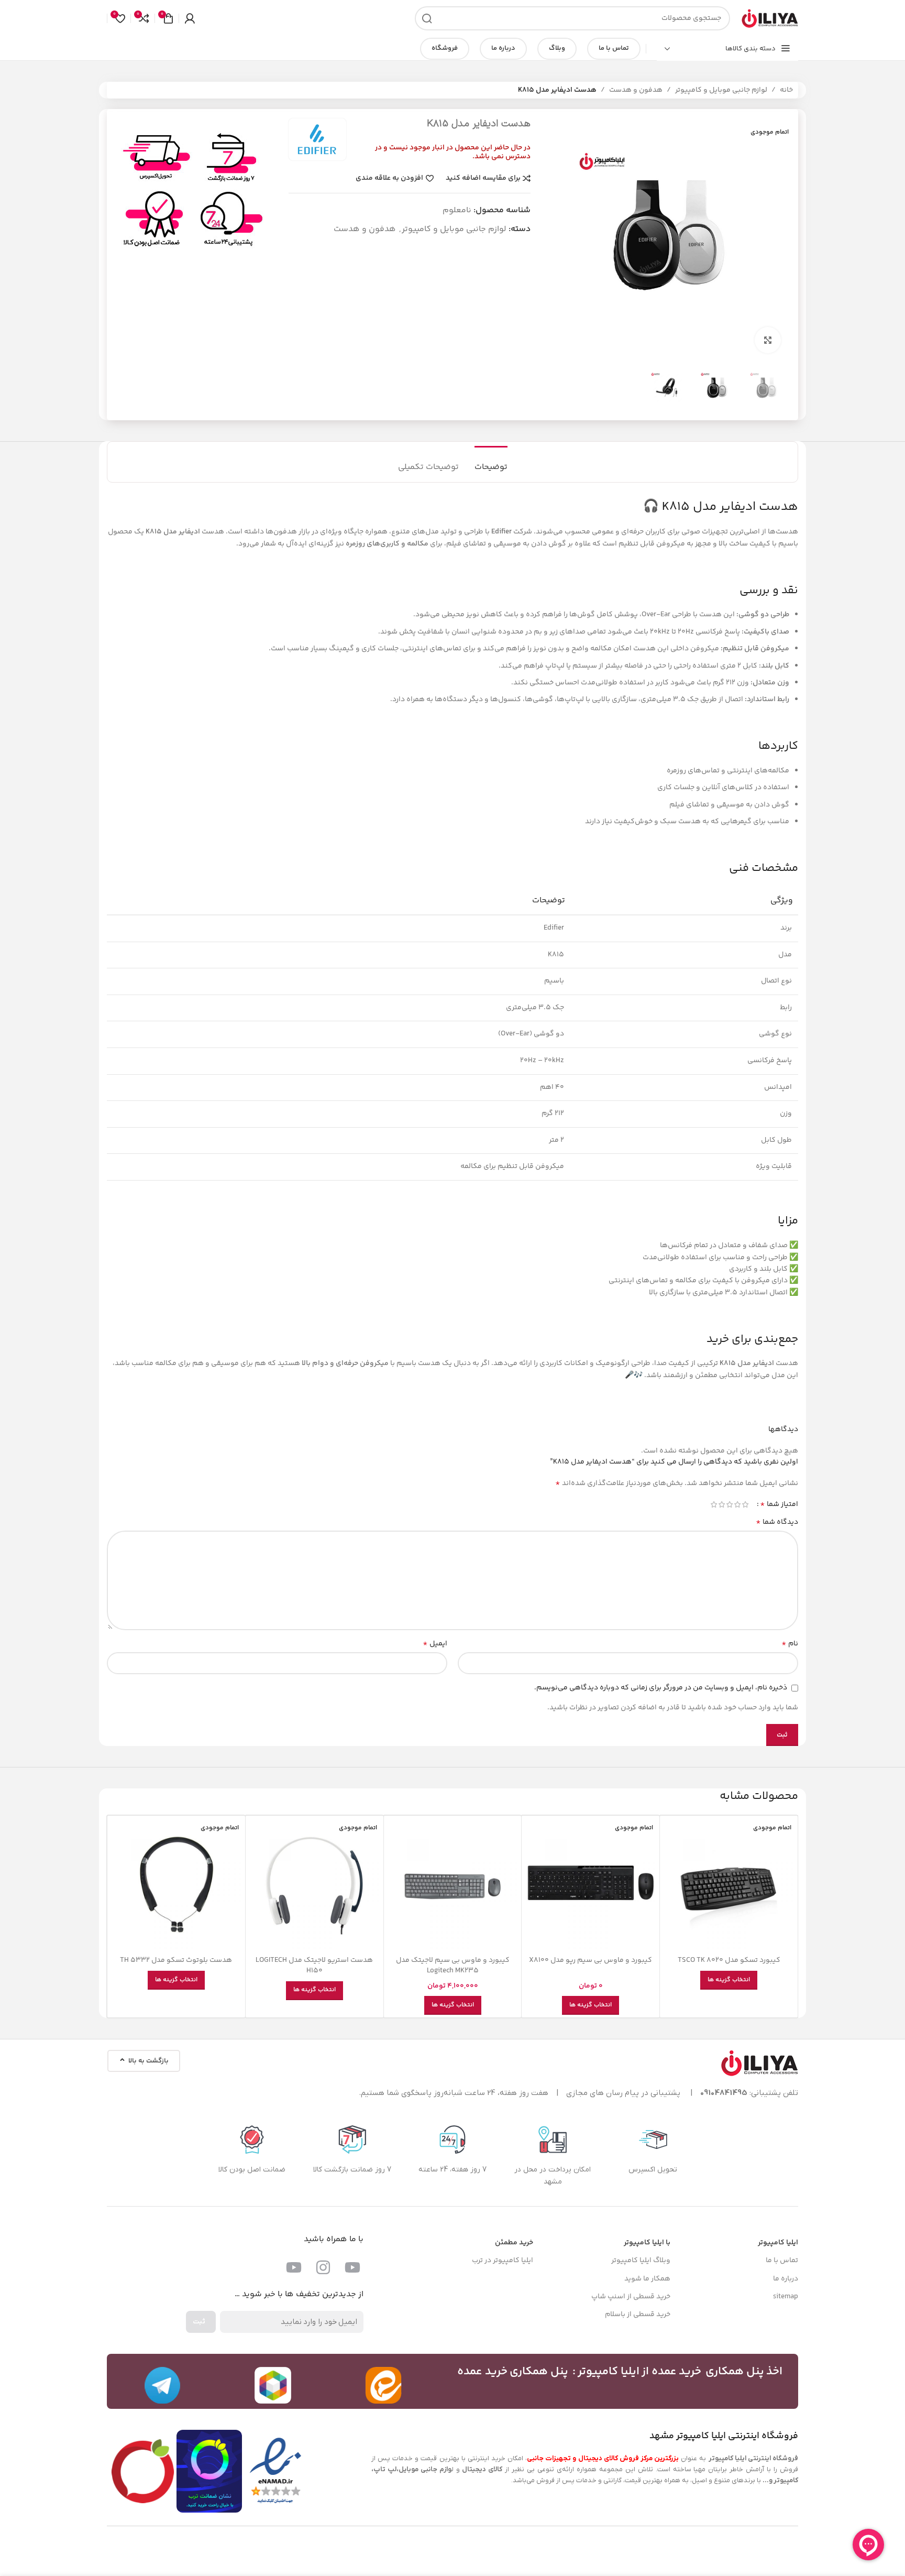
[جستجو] (427, 18)
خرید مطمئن (514, 2243)
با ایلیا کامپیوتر (647, 2243)
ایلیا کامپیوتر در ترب (503, 2261)
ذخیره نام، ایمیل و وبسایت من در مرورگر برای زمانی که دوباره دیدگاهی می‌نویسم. (661, 1688)
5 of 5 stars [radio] (714, 1504)
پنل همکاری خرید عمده (513, 2372)
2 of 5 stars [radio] (737, 1504)
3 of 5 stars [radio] (729, 1504)
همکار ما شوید (647, 2279)
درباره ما (503, 48)
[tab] (491, 462)
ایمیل (435, 1644)
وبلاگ (557, 48)
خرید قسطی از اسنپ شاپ (631, 2297)
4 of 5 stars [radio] (721, 1504)
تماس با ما (614, 48)
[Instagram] (323, 2267)
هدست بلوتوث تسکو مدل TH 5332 (176, 1960)
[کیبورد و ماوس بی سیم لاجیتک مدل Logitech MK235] (453, 1885)
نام (790, 1644)
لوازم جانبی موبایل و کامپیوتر (721, 90)
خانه (786, 90)
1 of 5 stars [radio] (745, 1504)
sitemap (786, 2297)
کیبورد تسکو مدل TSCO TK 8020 (729, 1960)
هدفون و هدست (636, 90)
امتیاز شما (779, 1504)
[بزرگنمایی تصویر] (768, 340)
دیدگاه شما (777, 1522)
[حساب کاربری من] (190, 18)
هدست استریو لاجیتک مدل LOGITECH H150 (314, 1966)
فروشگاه (445, 48)
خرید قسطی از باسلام (638, 2315)
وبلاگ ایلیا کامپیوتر (641, 2261)
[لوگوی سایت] (769, 18)
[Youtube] (352, 2267)
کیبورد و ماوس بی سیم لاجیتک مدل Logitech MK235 (453, 1966)
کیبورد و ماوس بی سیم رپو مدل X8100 (591, 1960)
